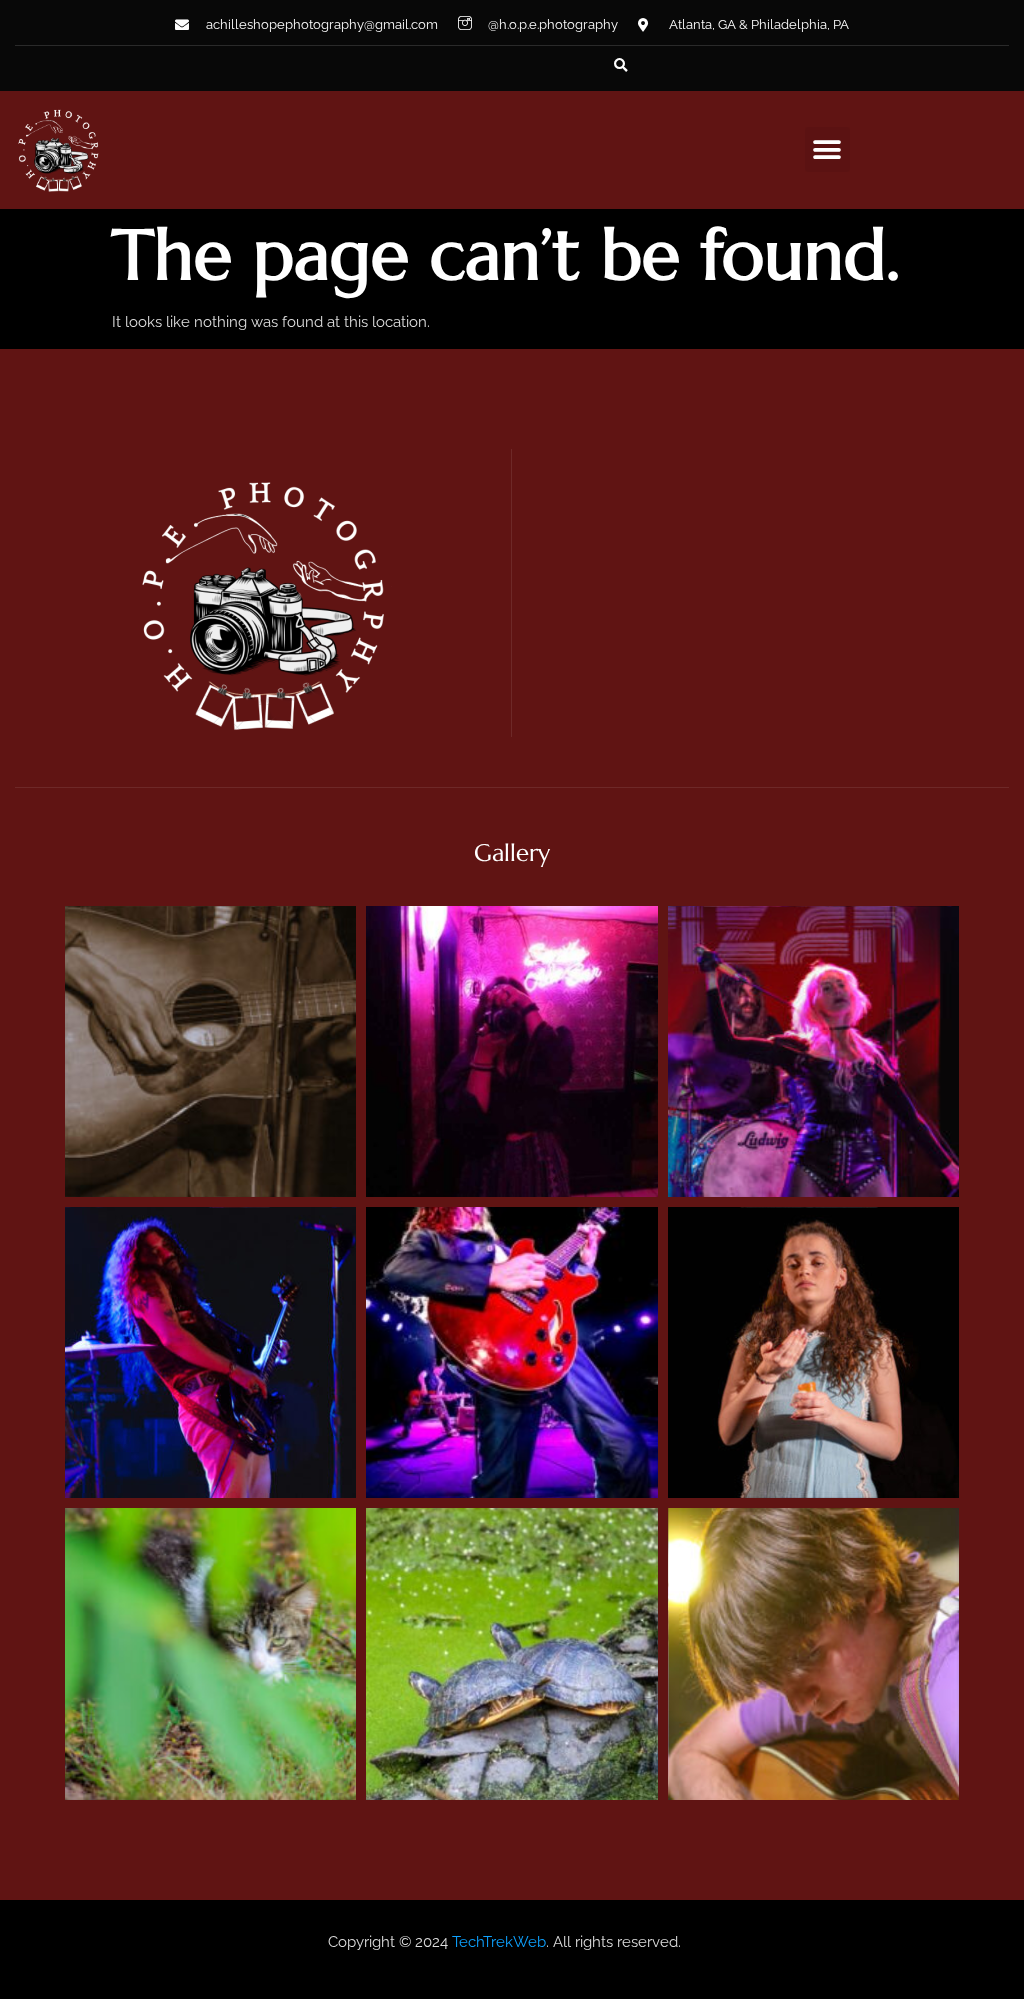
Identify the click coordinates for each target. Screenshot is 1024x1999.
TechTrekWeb (499, 1942)
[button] (621, 66)
